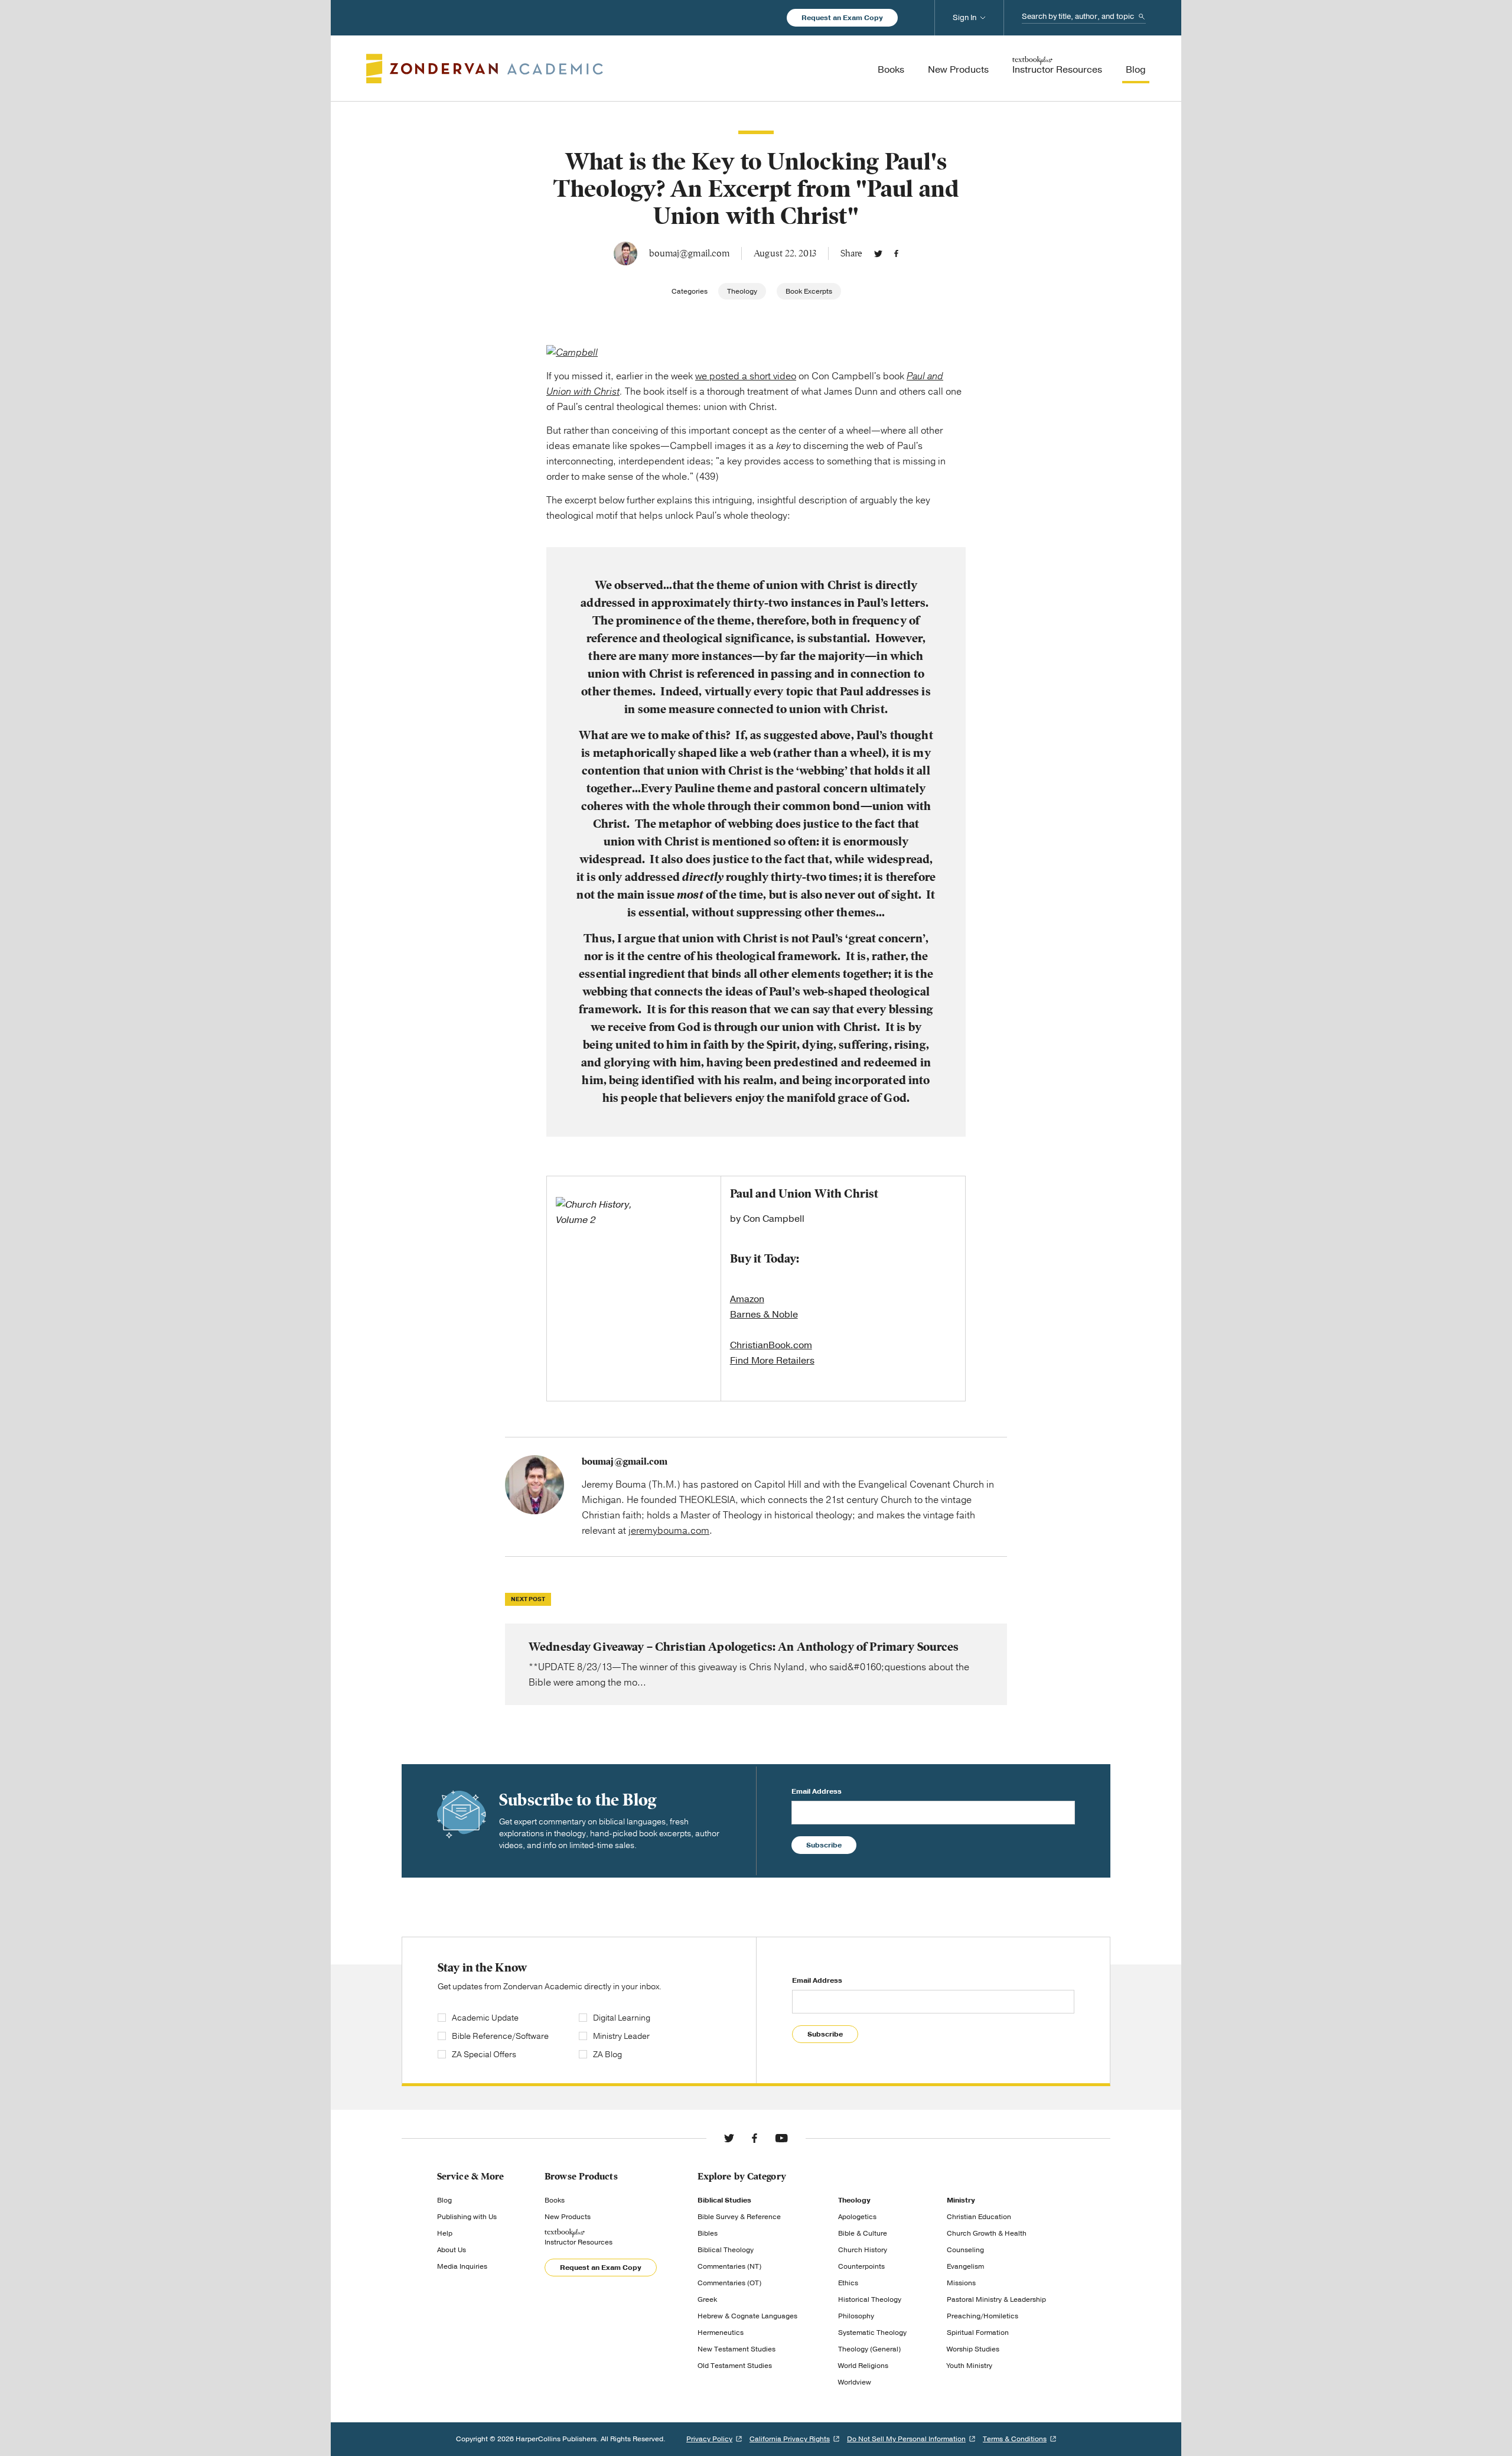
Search (1142, 17)
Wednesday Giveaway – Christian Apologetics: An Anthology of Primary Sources (756, 1664)
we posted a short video (746, 376)
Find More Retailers (772, 1361)
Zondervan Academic (485, 69)
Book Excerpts (809, 291)
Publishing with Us (467, 2217)
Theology (742, 291)
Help (445, 2233)
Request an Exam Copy (842, 18)
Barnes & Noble (764, 1315)
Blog (444, 2200)
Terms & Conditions (1015, 2439)
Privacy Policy (709, 2439)
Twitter (878, 253)
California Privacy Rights (790, 2439)
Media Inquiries (462, 2266)
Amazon (747, 1299)
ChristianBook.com (771, 1345)
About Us (452, 2250)
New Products (568, 2217)
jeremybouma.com (669, 1531)
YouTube (781, 2138)
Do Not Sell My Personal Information (906, 2439)
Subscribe (824, 1845)
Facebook (896, 253)
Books (555, 2200)
